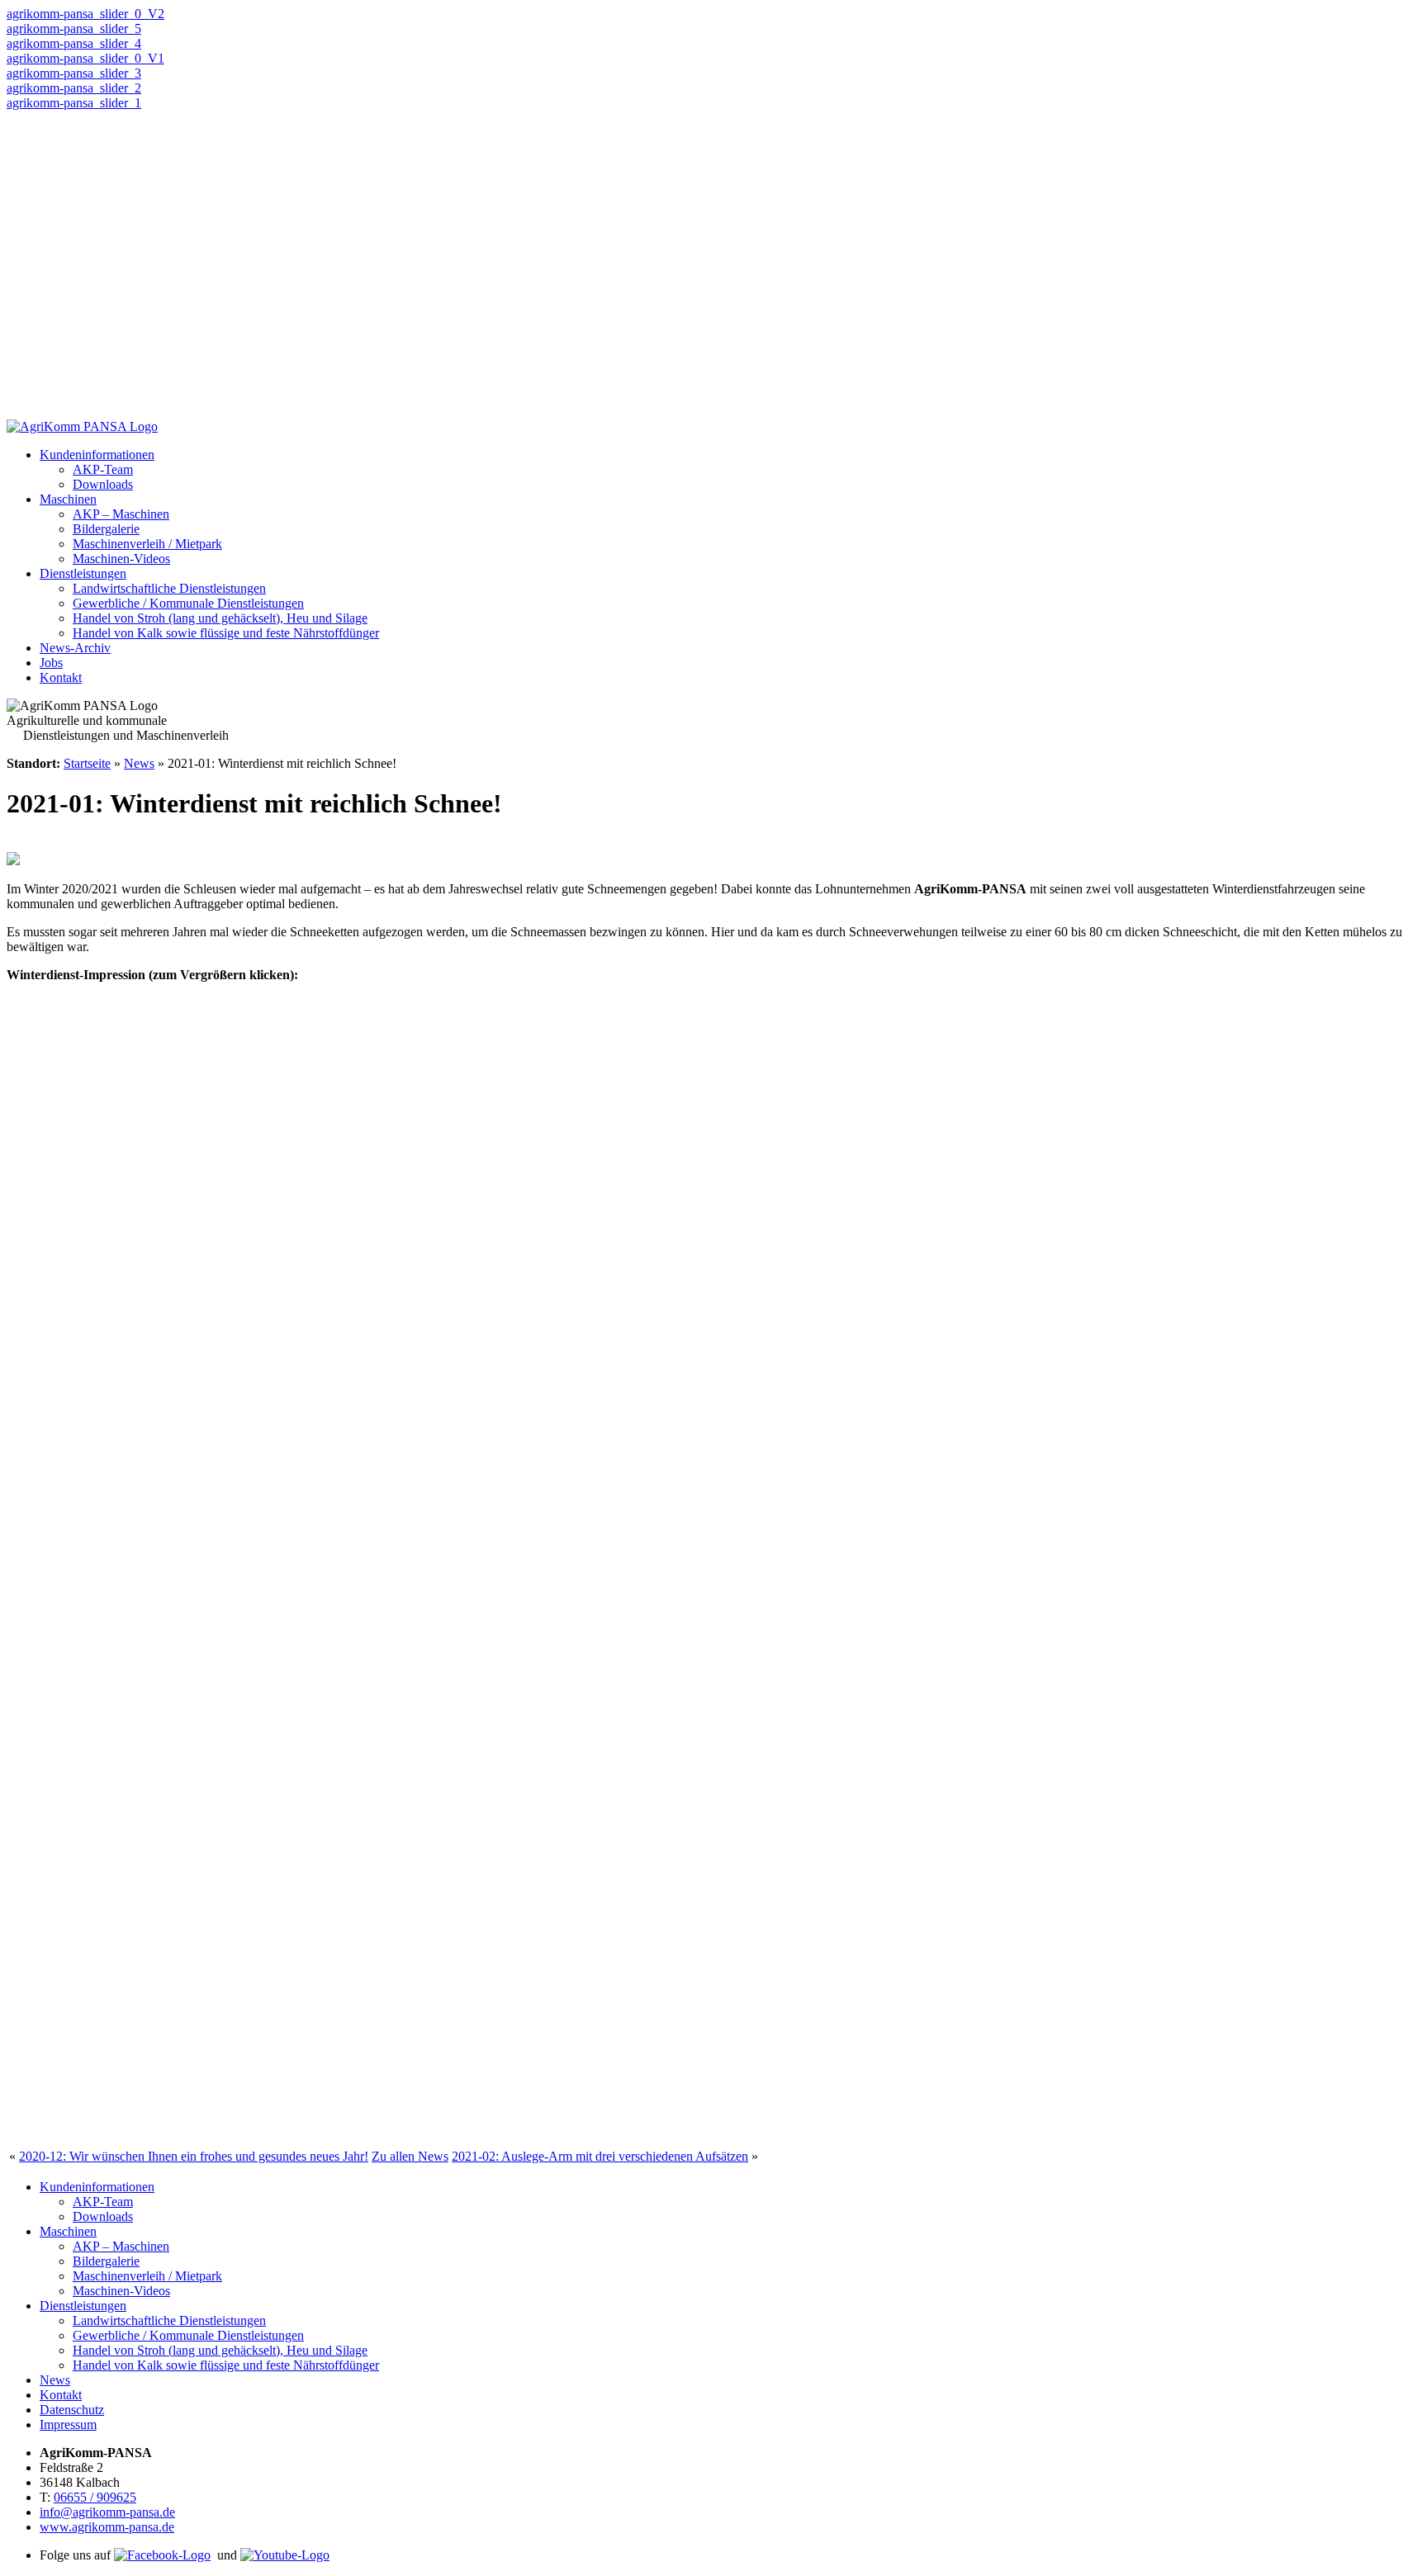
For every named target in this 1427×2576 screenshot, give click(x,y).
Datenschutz (72, 2410)
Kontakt (61, 677)
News (139, 763)
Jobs (51, 663)
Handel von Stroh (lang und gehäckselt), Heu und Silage (220, 618)
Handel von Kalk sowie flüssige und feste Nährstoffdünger (226, 633)
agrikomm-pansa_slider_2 (74, 88)
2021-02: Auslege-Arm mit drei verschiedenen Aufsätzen (600, 2156)
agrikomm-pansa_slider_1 (74, 103)
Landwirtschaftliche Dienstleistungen (169, 588)
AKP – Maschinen (121, 514)
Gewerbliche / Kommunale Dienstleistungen (188, 603)
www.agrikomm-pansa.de (107, 2527)
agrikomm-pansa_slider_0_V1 (85, 58)
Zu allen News (410, 2156)
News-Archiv (75, 648)
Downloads (103, 484)
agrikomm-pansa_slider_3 (74, 73)
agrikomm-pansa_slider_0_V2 (85, 14)
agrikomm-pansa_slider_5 (74, 28)
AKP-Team (103, 469)
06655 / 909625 (95, 2497)
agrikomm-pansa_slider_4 (74, 43)
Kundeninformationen (97, 455)
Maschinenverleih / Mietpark (147, 544)
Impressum (68, 2424)
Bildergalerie (106, 529)
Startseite (87, 763)
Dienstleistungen (83, 573)
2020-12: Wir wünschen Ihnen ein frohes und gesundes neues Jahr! (194, 2156)
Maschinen (68, 499)
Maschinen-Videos (121, 559)
